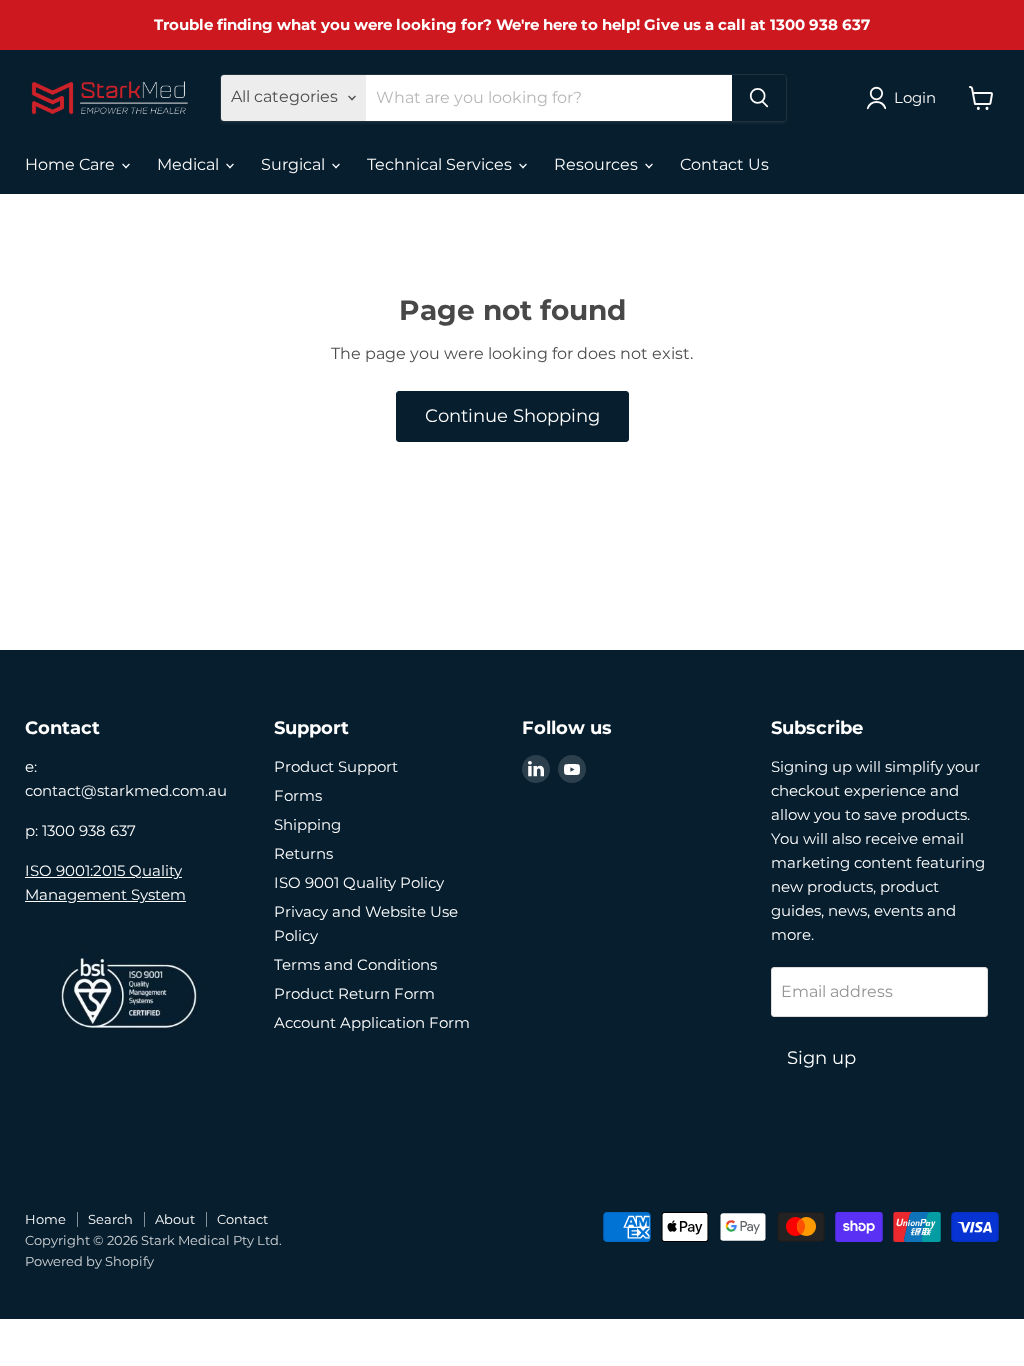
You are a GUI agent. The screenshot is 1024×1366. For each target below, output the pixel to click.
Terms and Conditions (355, 964)
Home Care (72, 164)
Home (45, 1219)
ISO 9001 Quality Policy (359, 882)
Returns (303, 853)
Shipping (307, 824)
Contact (242, 1219)
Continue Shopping (512, 416)
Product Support (336, 766)
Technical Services (441, 164)
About (175, 1219)
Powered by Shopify (89, 1261)
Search (110, 1219)
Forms (298, 795)
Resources (598, 164)
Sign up (821, 1058)
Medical (190, 164)
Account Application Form (372, 1022)
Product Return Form (354, 993)
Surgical (295, 164)
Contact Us (724, 164)
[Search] (759, 98)
